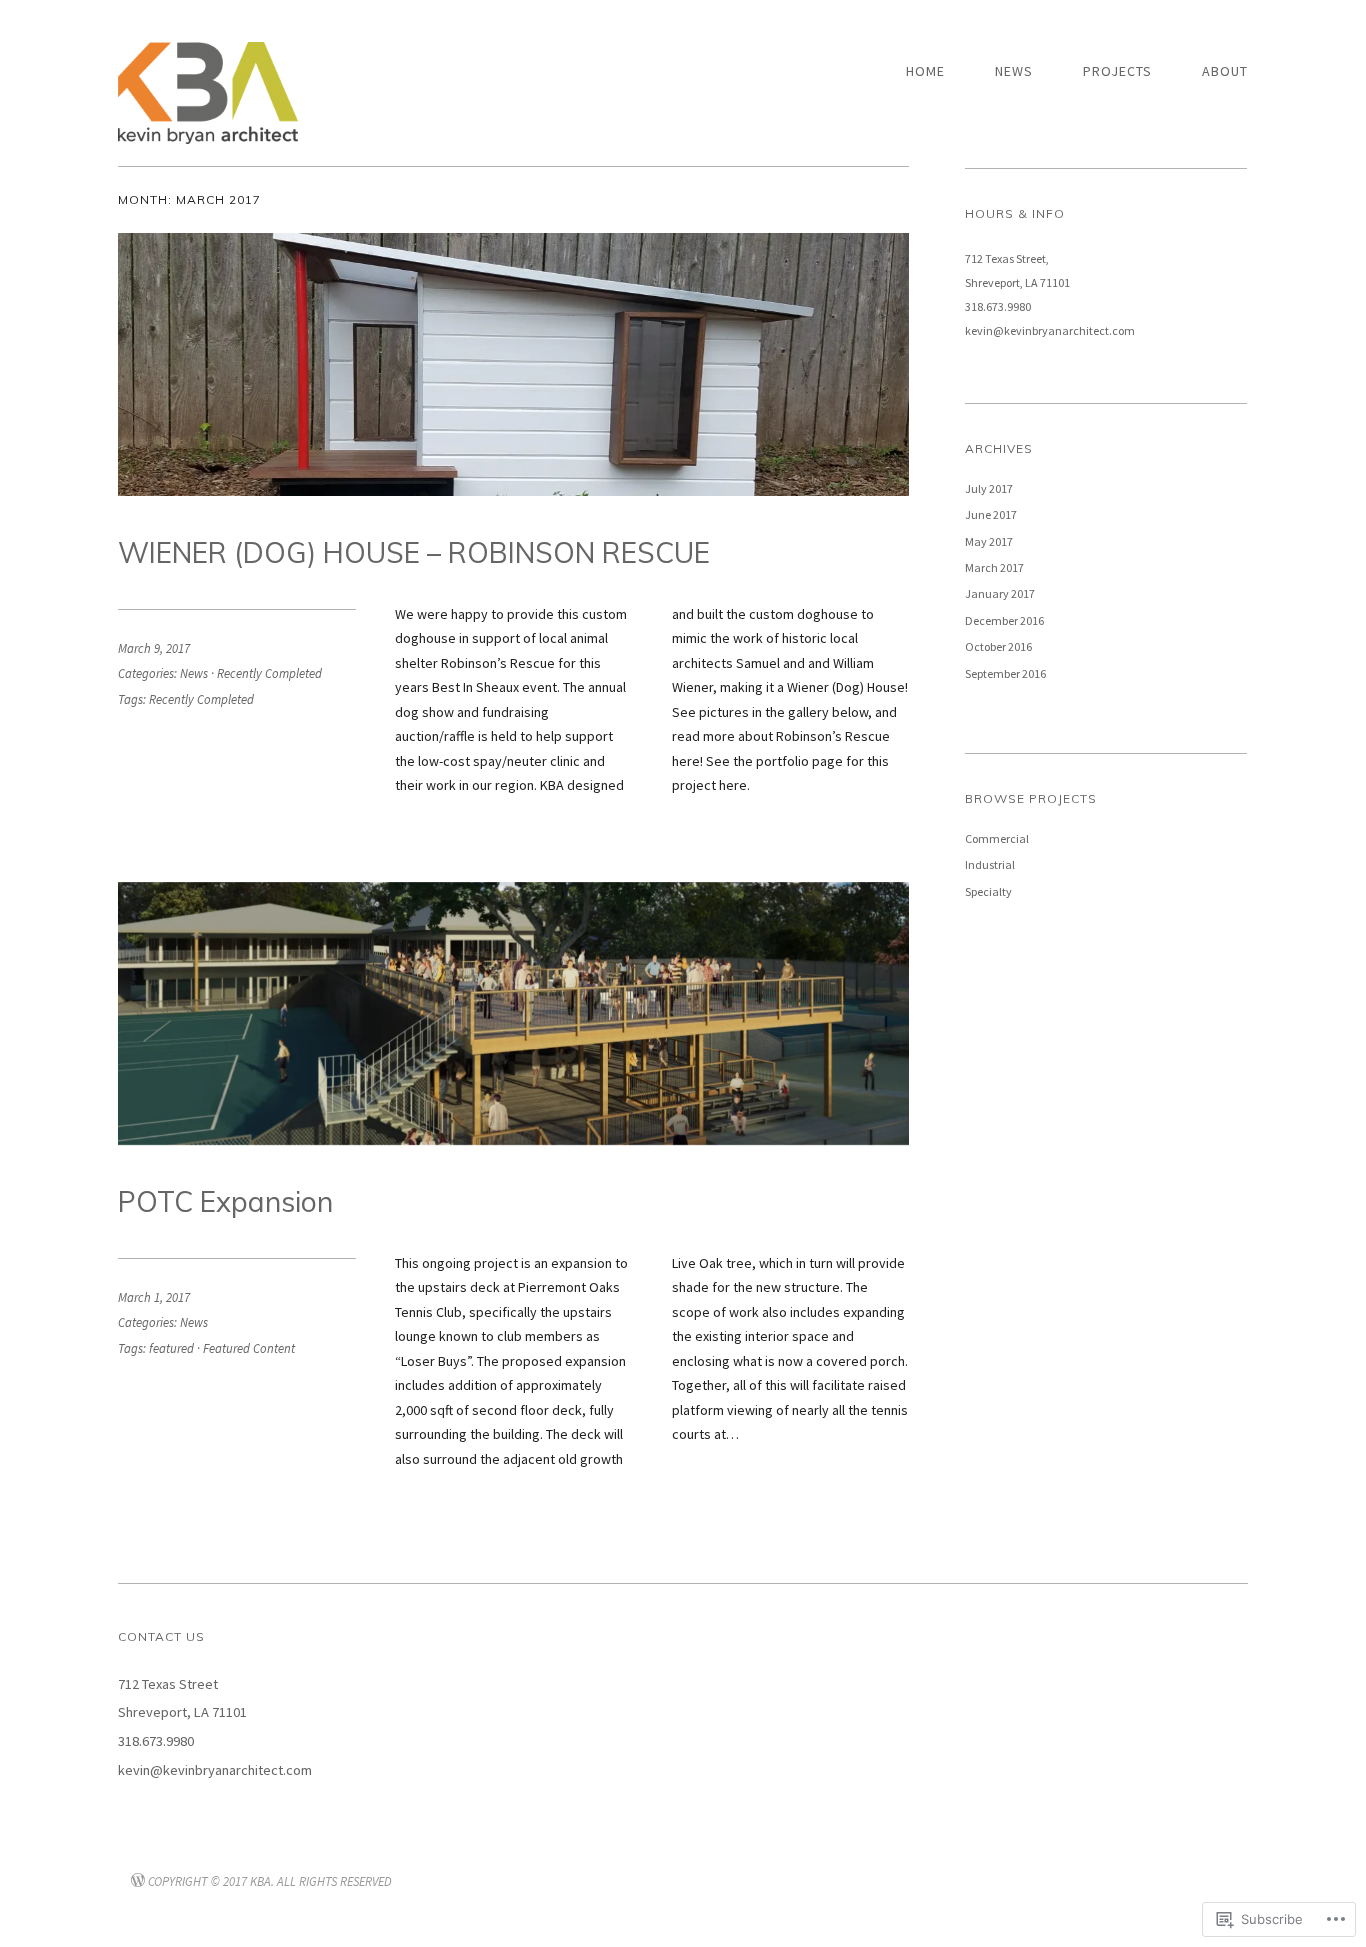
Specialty (988, 891)
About (1225, 71)
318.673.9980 (998, 306)
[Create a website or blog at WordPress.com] (138, 1881)
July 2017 (989, 488)
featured (171, 1348)
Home (925, 71)
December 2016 (1004, 620)
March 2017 (994, 567)
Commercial (997, 838)
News (1014, 71)
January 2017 (1000, 593)
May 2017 (989, 541)
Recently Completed (269, 673)
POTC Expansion (225, 1201)
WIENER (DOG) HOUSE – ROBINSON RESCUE (414, 552)
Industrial (990, 864)
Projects (1117, 71)
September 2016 (1005, 673)
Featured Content (249, 1348)
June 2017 (991, 514)
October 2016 (998, 646)
